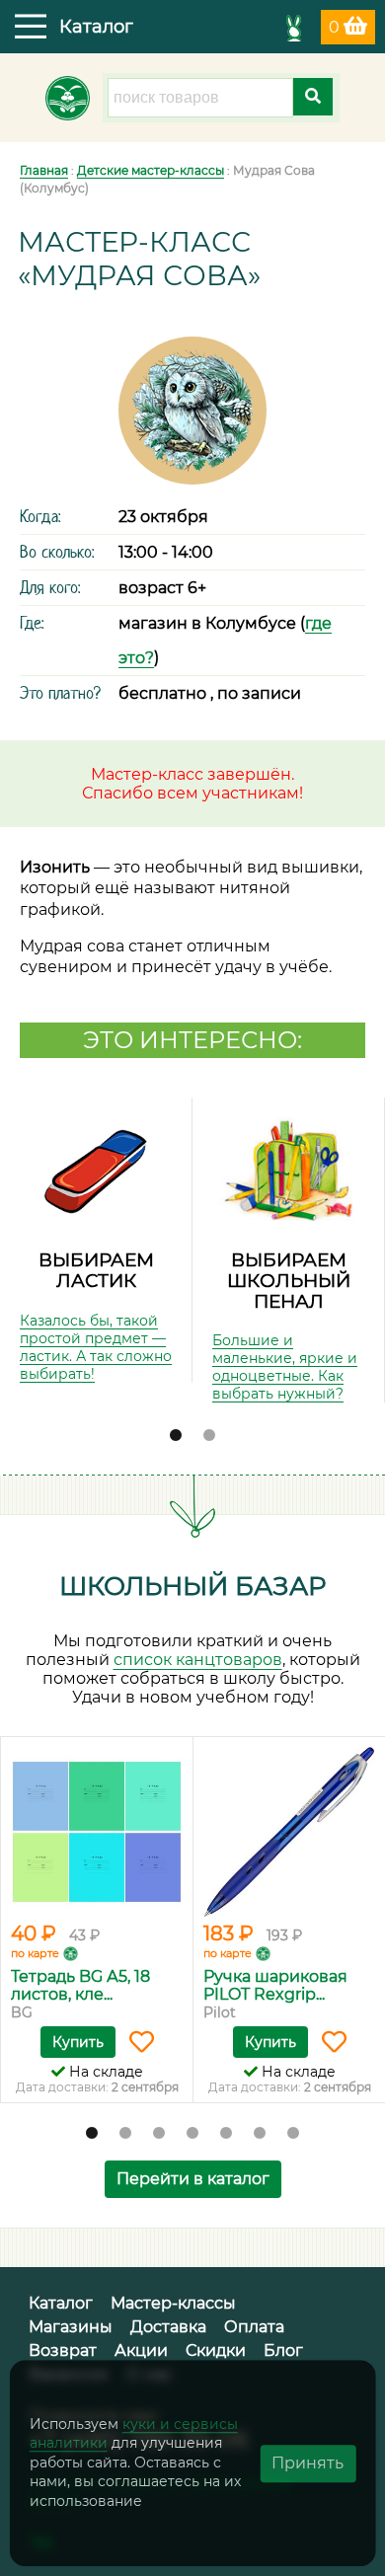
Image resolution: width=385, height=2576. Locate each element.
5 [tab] (226, 2134)
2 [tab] (209, 1436)
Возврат (63, 2350)
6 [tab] (260, 2134)
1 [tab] (176, 1436)
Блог (283, 2350)
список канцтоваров (198, 1660)
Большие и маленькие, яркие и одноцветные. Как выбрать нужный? (285, 1367)
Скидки (216, 2350)
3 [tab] (159, 2134)
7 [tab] (293, 2134)
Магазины (71, 2327)
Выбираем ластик (96, 1270)
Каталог (61, 2303)
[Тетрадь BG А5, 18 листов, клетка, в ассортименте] (97, 1832)
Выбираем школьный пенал (289, 1280)
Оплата (254, 2327)
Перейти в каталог (193, 2179)
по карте (35, 1953)
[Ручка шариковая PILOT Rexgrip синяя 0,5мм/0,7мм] (289, 1832)
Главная (44, 170)
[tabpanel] (96, 1240)
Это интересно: (192, 1040)
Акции (141, 2350)
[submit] (313, 97)
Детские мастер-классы (151, 170)
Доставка (168, 2327)
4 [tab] (192, 2134)
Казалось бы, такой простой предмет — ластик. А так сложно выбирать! (96, 1347)
